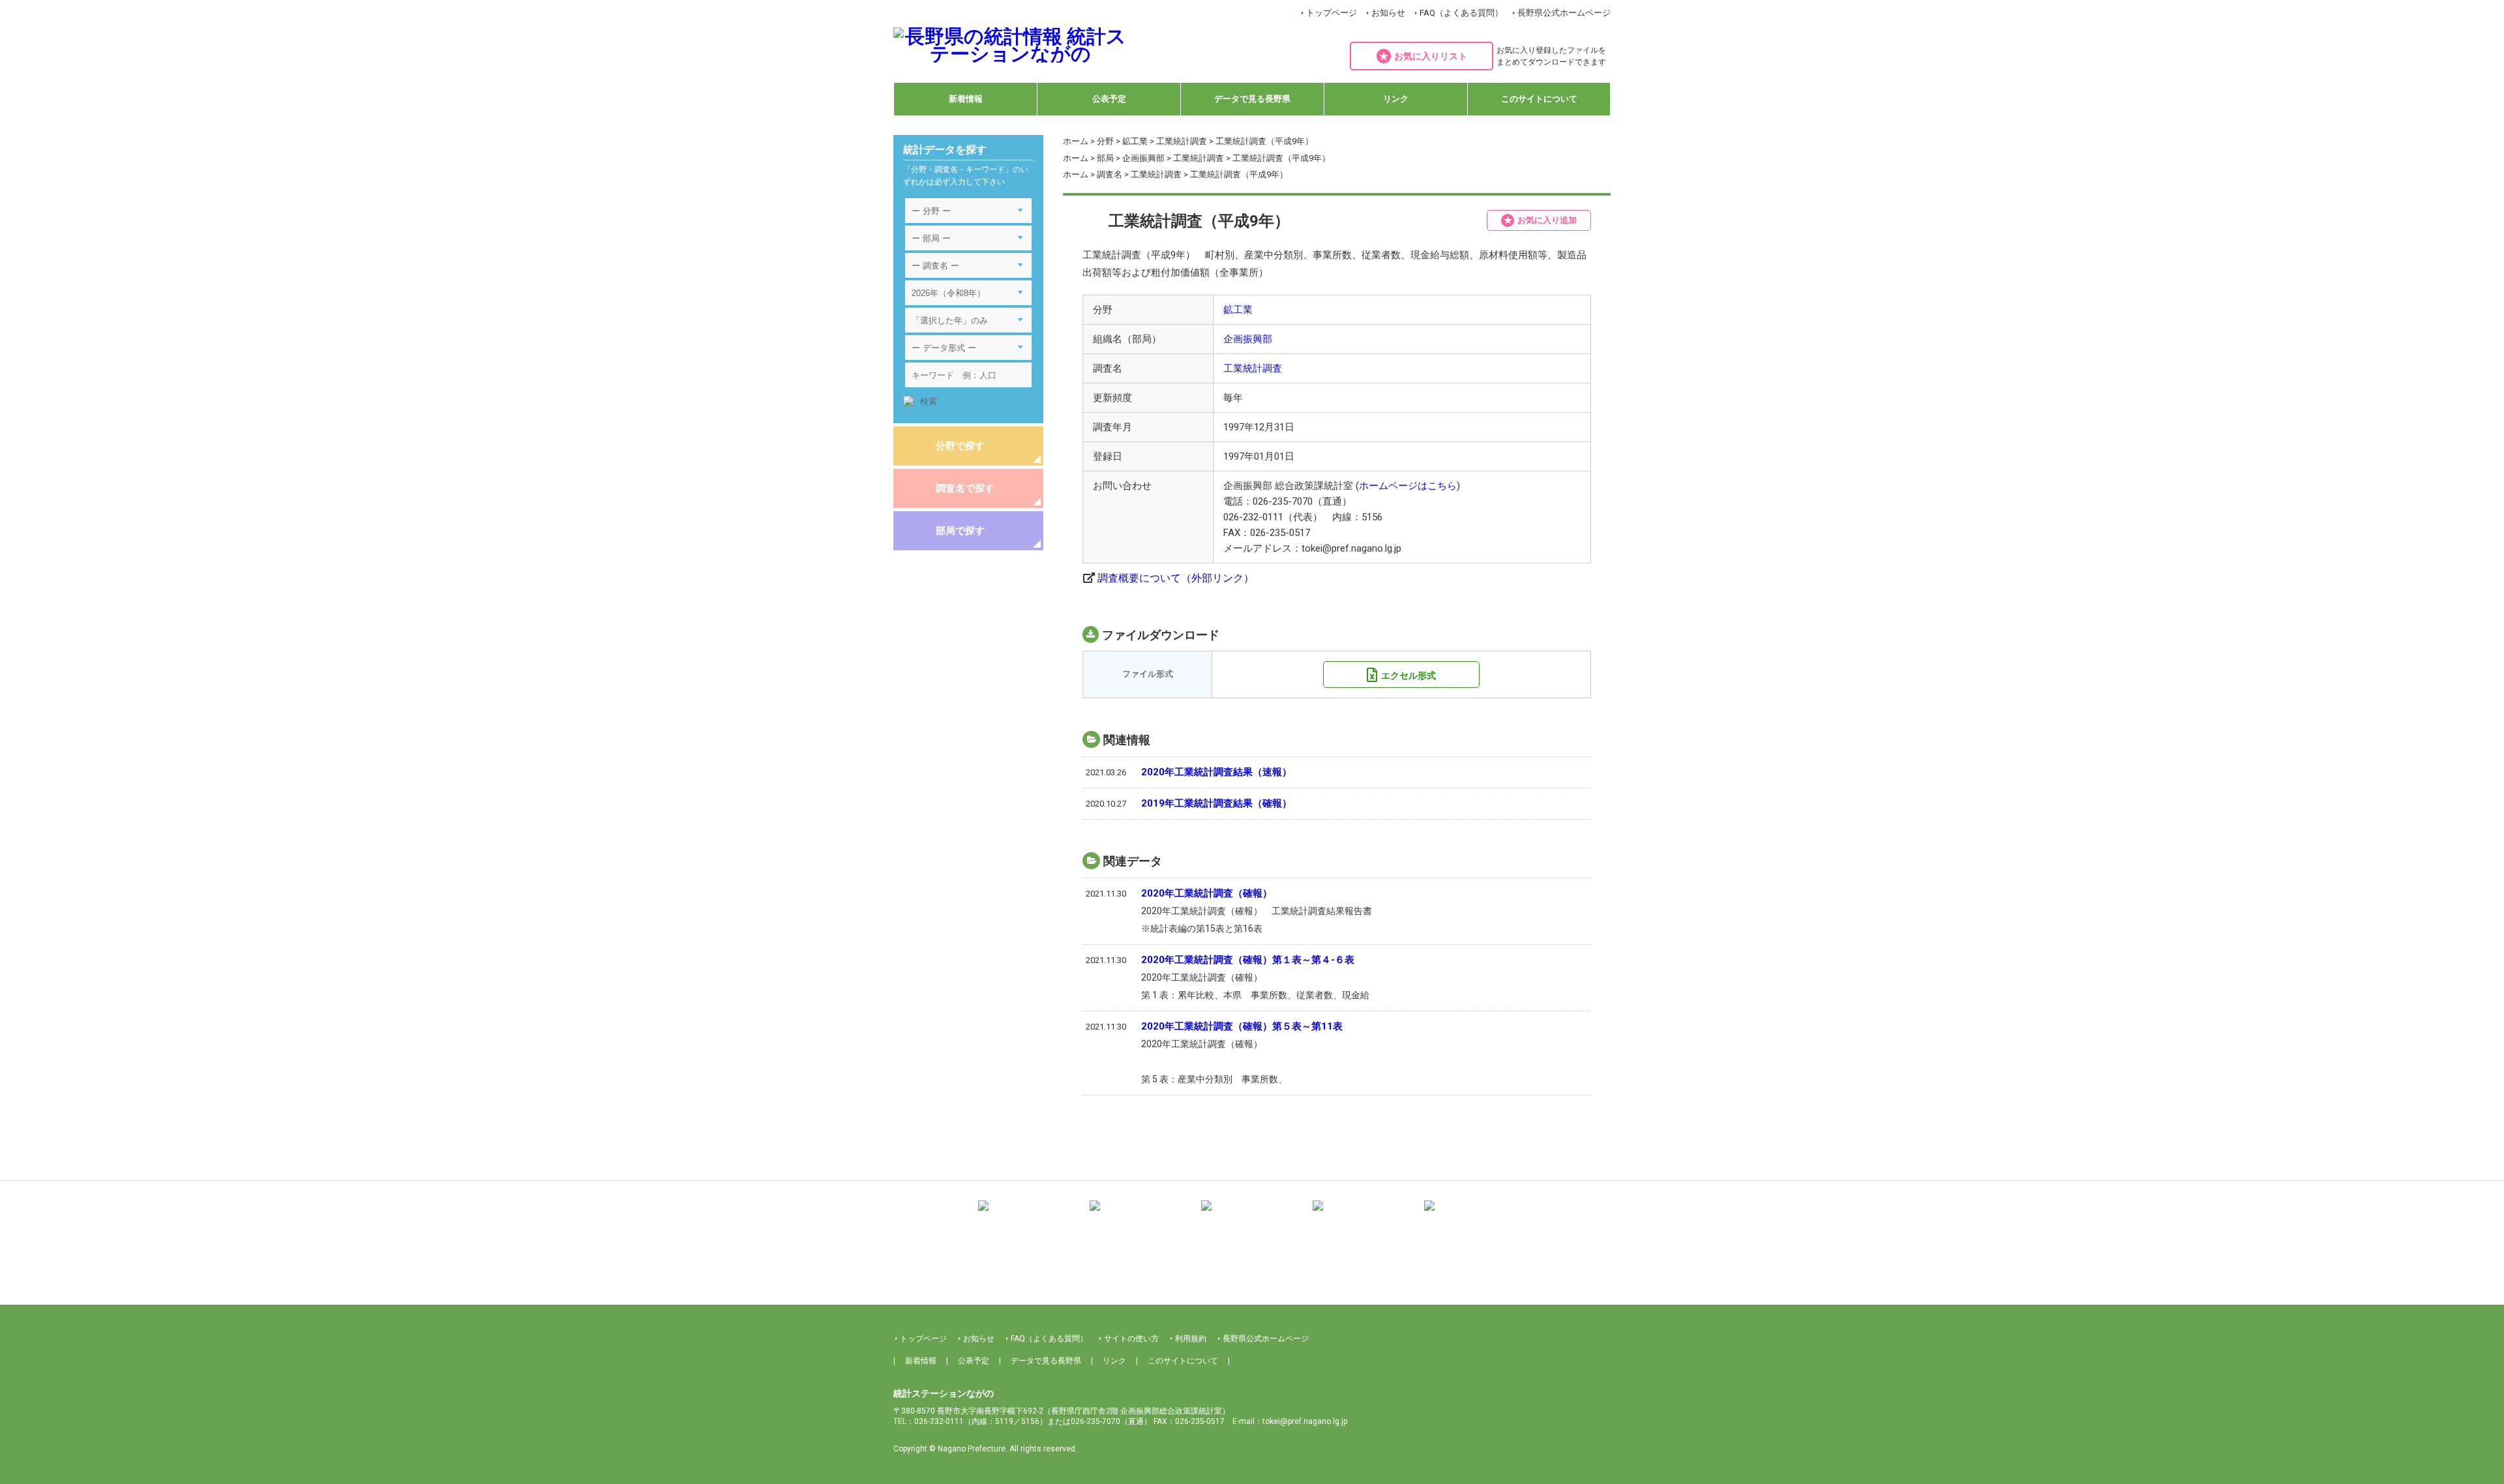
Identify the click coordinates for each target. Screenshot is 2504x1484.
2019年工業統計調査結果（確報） (1216, 803)
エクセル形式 (1408, 675)
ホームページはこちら (1408, 486)
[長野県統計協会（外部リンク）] (1140, 1215)
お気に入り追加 (1547, 220)
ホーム (1076, 141)
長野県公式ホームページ (1564, 13)
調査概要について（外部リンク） (1176, 578)
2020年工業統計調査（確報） (1207, 893)
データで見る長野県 (1252, 99)
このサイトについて (1539, 99)
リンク (1396, 99)
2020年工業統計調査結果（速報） (1216, 772)
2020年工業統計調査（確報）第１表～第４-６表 (1248, 960)
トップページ (1332, 13)
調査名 (1110, 174)
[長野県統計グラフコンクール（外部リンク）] (1252, 1215)
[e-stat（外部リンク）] (1475, 1215)
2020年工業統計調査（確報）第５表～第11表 (1242, 1026)
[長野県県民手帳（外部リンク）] (1029, 1215)
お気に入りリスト (1431, 56)
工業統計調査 (1182, 141)
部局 (1105, 158)
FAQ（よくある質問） (1461, 13)
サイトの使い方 (1131, 1339)
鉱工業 (1135, 141)
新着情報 (966, 99)
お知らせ (1388, 13)
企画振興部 (1143, 158)
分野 (1105, 141)
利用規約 (1191, 1339)
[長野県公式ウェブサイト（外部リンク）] (1364, 1215)
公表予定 (1109, 99)
